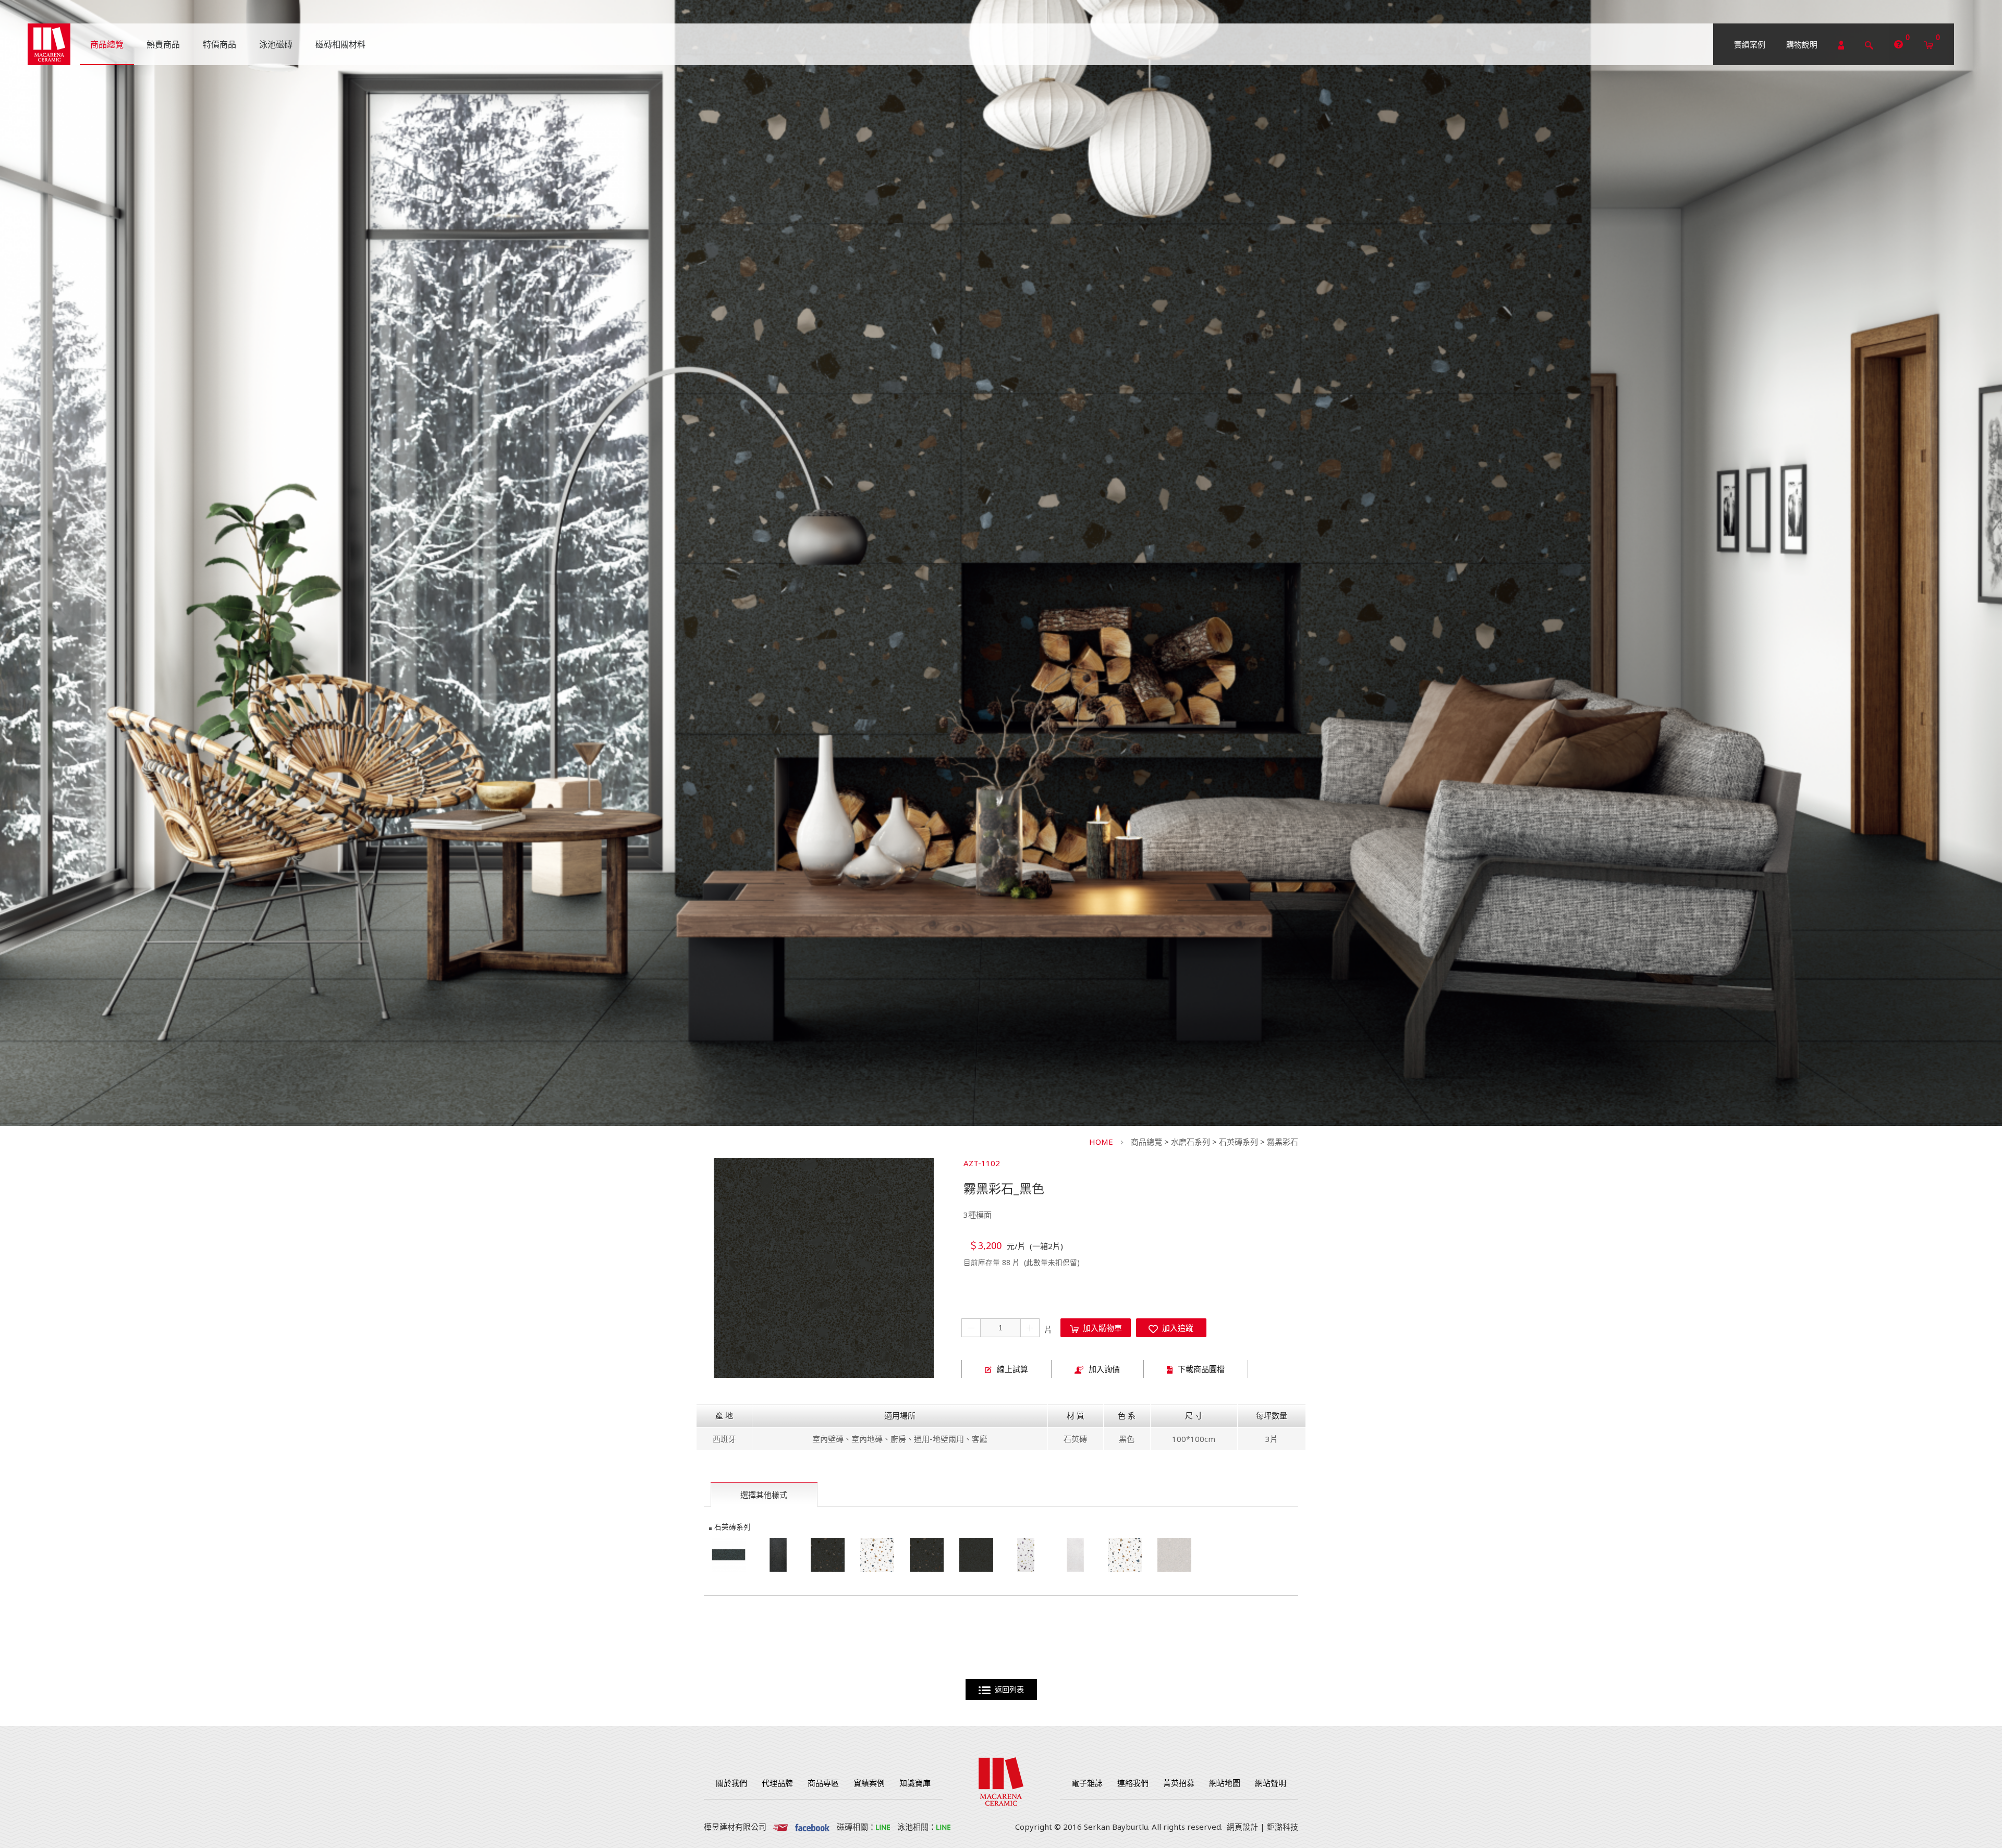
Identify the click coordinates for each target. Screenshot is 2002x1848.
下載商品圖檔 (1201, 1369)
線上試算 (1012, 1369)
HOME (1101, 1142)
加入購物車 (1100, 1328)
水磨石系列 (1191, 1142)
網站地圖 (1225, 1783)
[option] (824, 1268)
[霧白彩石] (877, 1555)
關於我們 (731, 1783)
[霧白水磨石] (1075, 1555)
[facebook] (812, 1827)
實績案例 (1750, 44)
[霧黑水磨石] (729, 1555)
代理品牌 (777, 1783)
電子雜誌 (1087, 1783)
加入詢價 (1104, 1369)
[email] (780, 1827)
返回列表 (1007, 1690)
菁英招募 (1179, 1783)
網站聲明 (1271, 1783)
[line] (883, 1827)
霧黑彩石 (1283, 1142)
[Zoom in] (824, 1268)
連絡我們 (1133, 1783)
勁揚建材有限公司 (49, 44)
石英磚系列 (1238, 1142)
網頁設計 (1242, 1827)
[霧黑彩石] (828, 1555)
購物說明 (1802, 44)
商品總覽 (1146, 1142)
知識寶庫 (915, 1783)
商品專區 (823, 1783)
